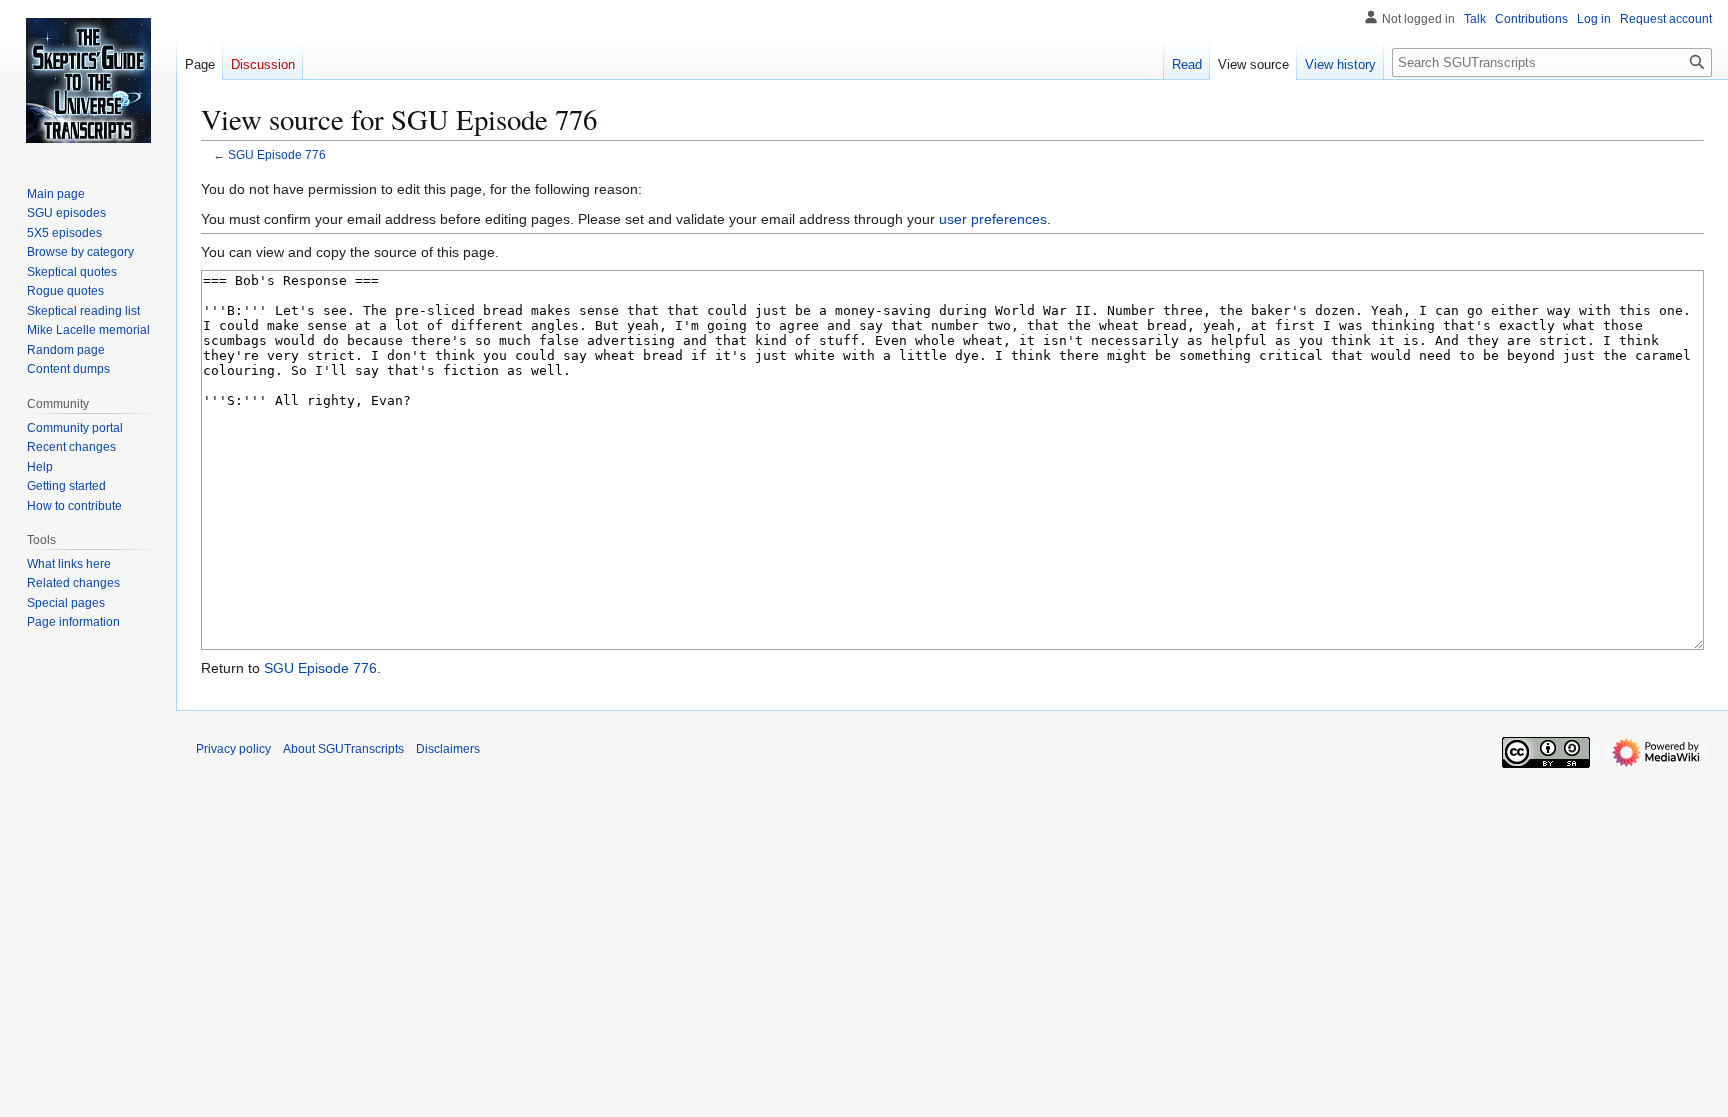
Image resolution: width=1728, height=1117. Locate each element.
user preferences (993, 219)
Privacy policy (233, 749)
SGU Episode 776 (277, 154)
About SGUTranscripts (343, 749)
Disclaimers (448, 749)
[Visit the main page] (88, 80)
